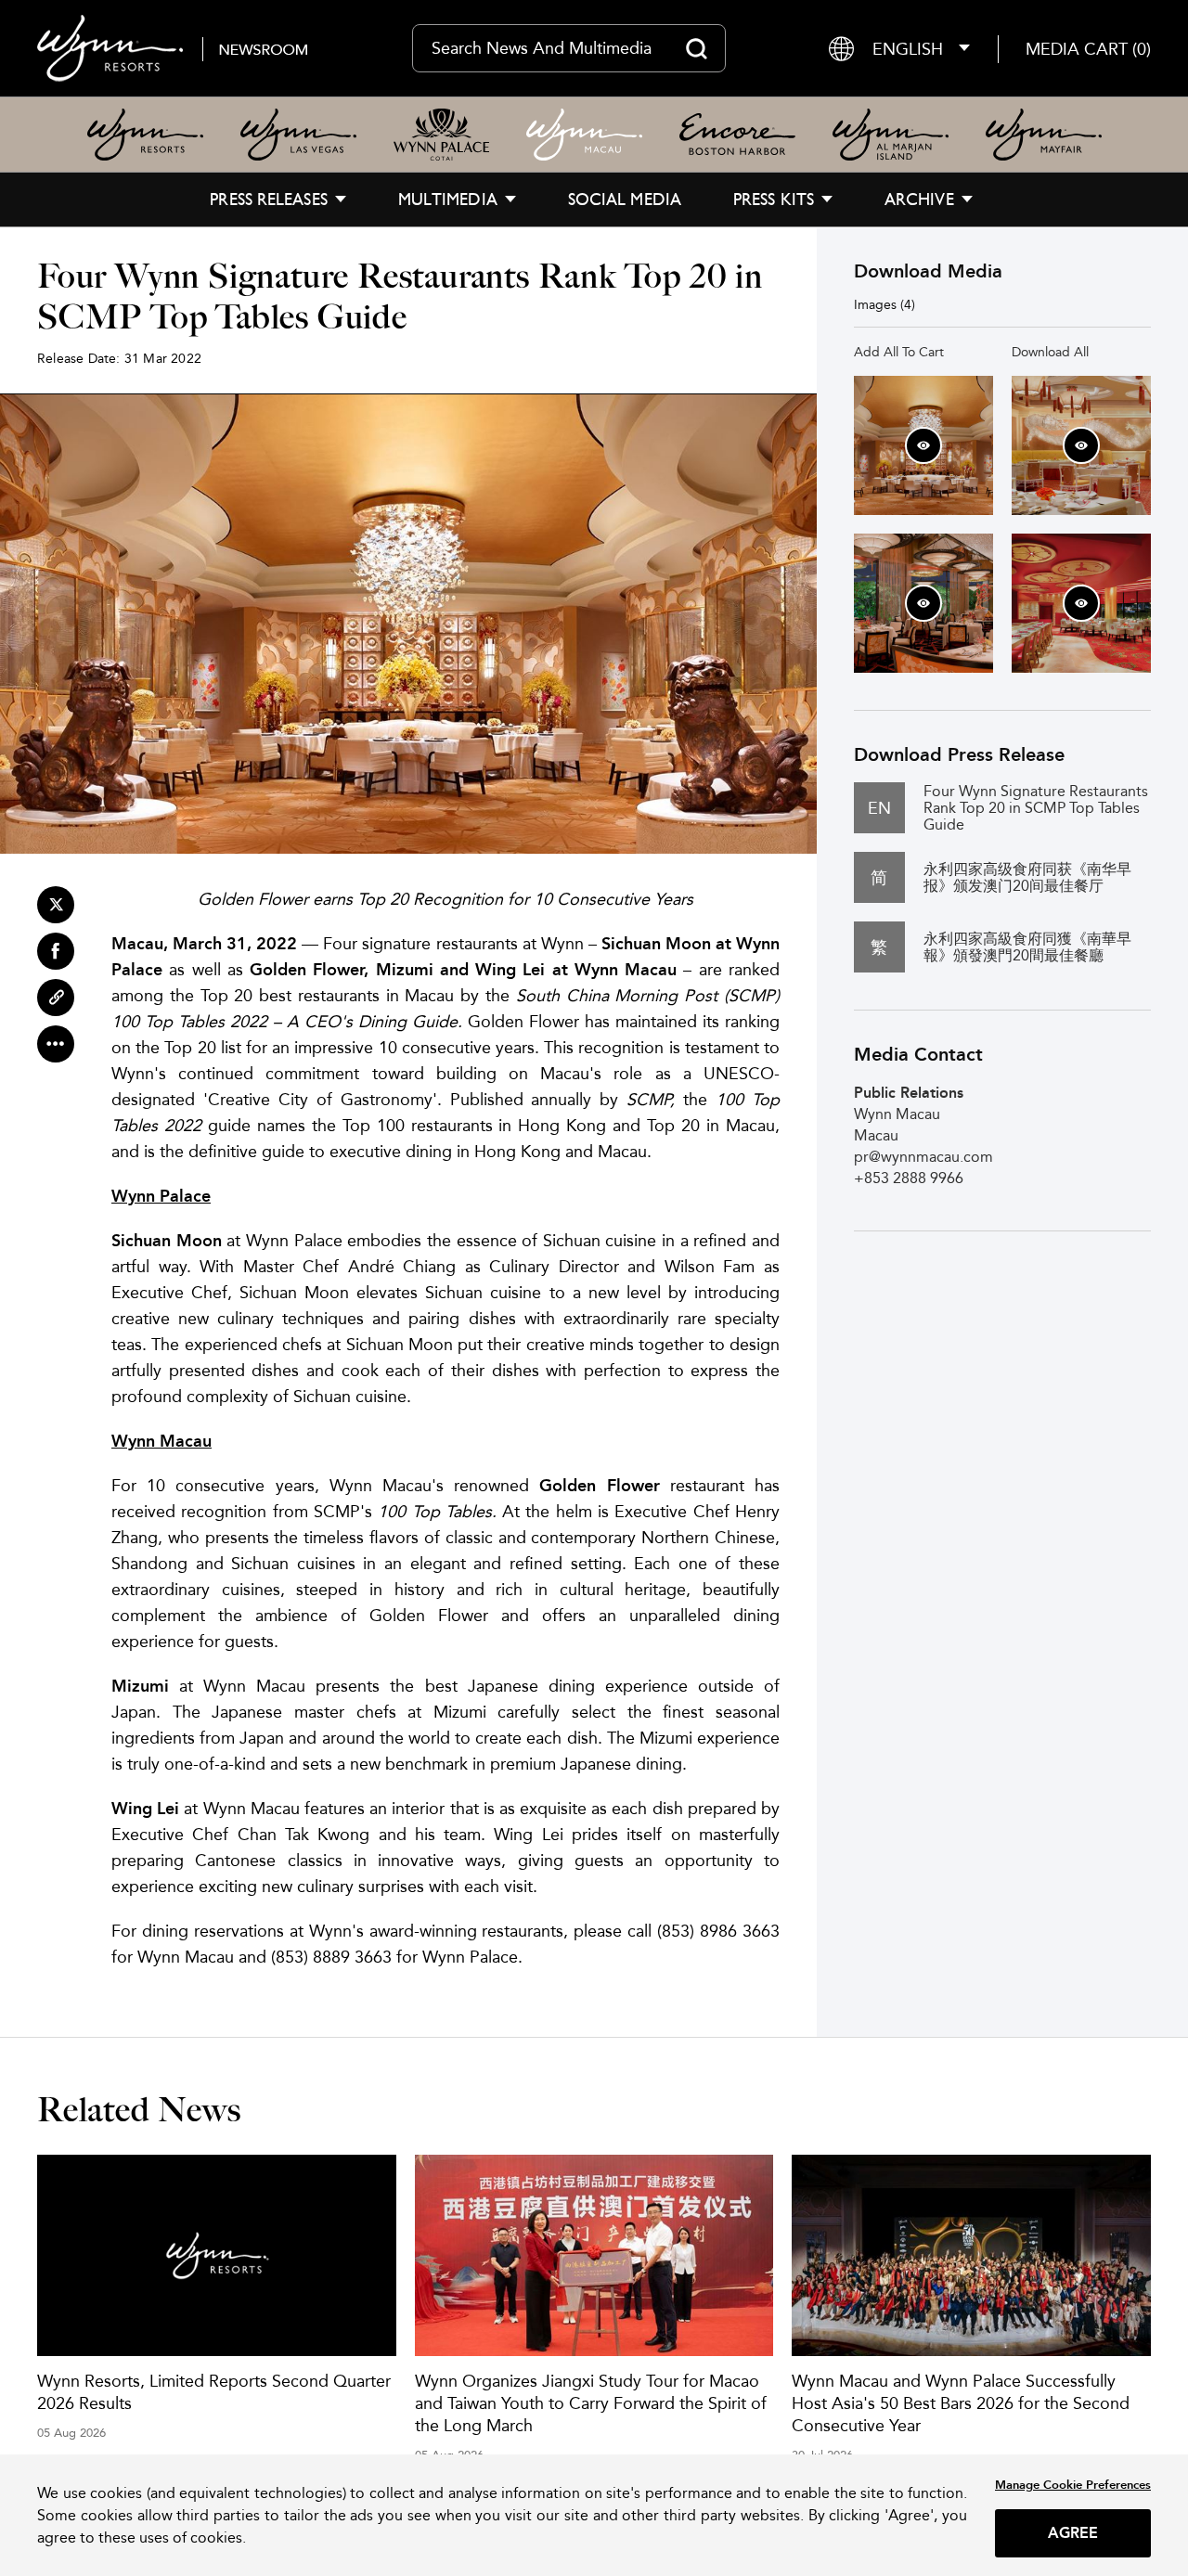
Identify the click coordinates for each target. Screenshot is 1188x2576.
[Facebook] (56, 951)
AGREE (1073, 2533)
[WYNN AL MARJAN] (891, 135)
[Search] (697, 48)
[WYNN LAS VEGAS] (298, 135)
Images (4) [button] (885, 304)
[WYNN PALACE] (441, 135)
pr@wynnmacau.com (923, 1157)
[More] (56, 1044)
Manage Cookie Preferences (1073, 2485)
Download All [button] (1050, 352)
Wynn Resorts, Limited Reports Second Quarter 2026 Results (214, 2392)
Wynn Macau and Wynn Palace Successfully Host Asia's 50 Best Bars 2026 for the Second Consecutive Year (961, 2403)
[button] (1088, 49)
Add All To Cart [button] (899, 352)
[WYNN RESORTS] (145, 135)
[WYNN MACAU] (584, 135)
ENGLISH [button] (908, 49)
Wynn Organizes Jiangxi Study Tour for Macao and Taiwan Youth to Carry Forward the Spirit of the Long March (591, 2403)
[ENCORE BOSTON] (737, 135)
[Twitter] (56, 905)
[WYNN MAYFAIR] (1044, 135)
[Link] (56, 998)
